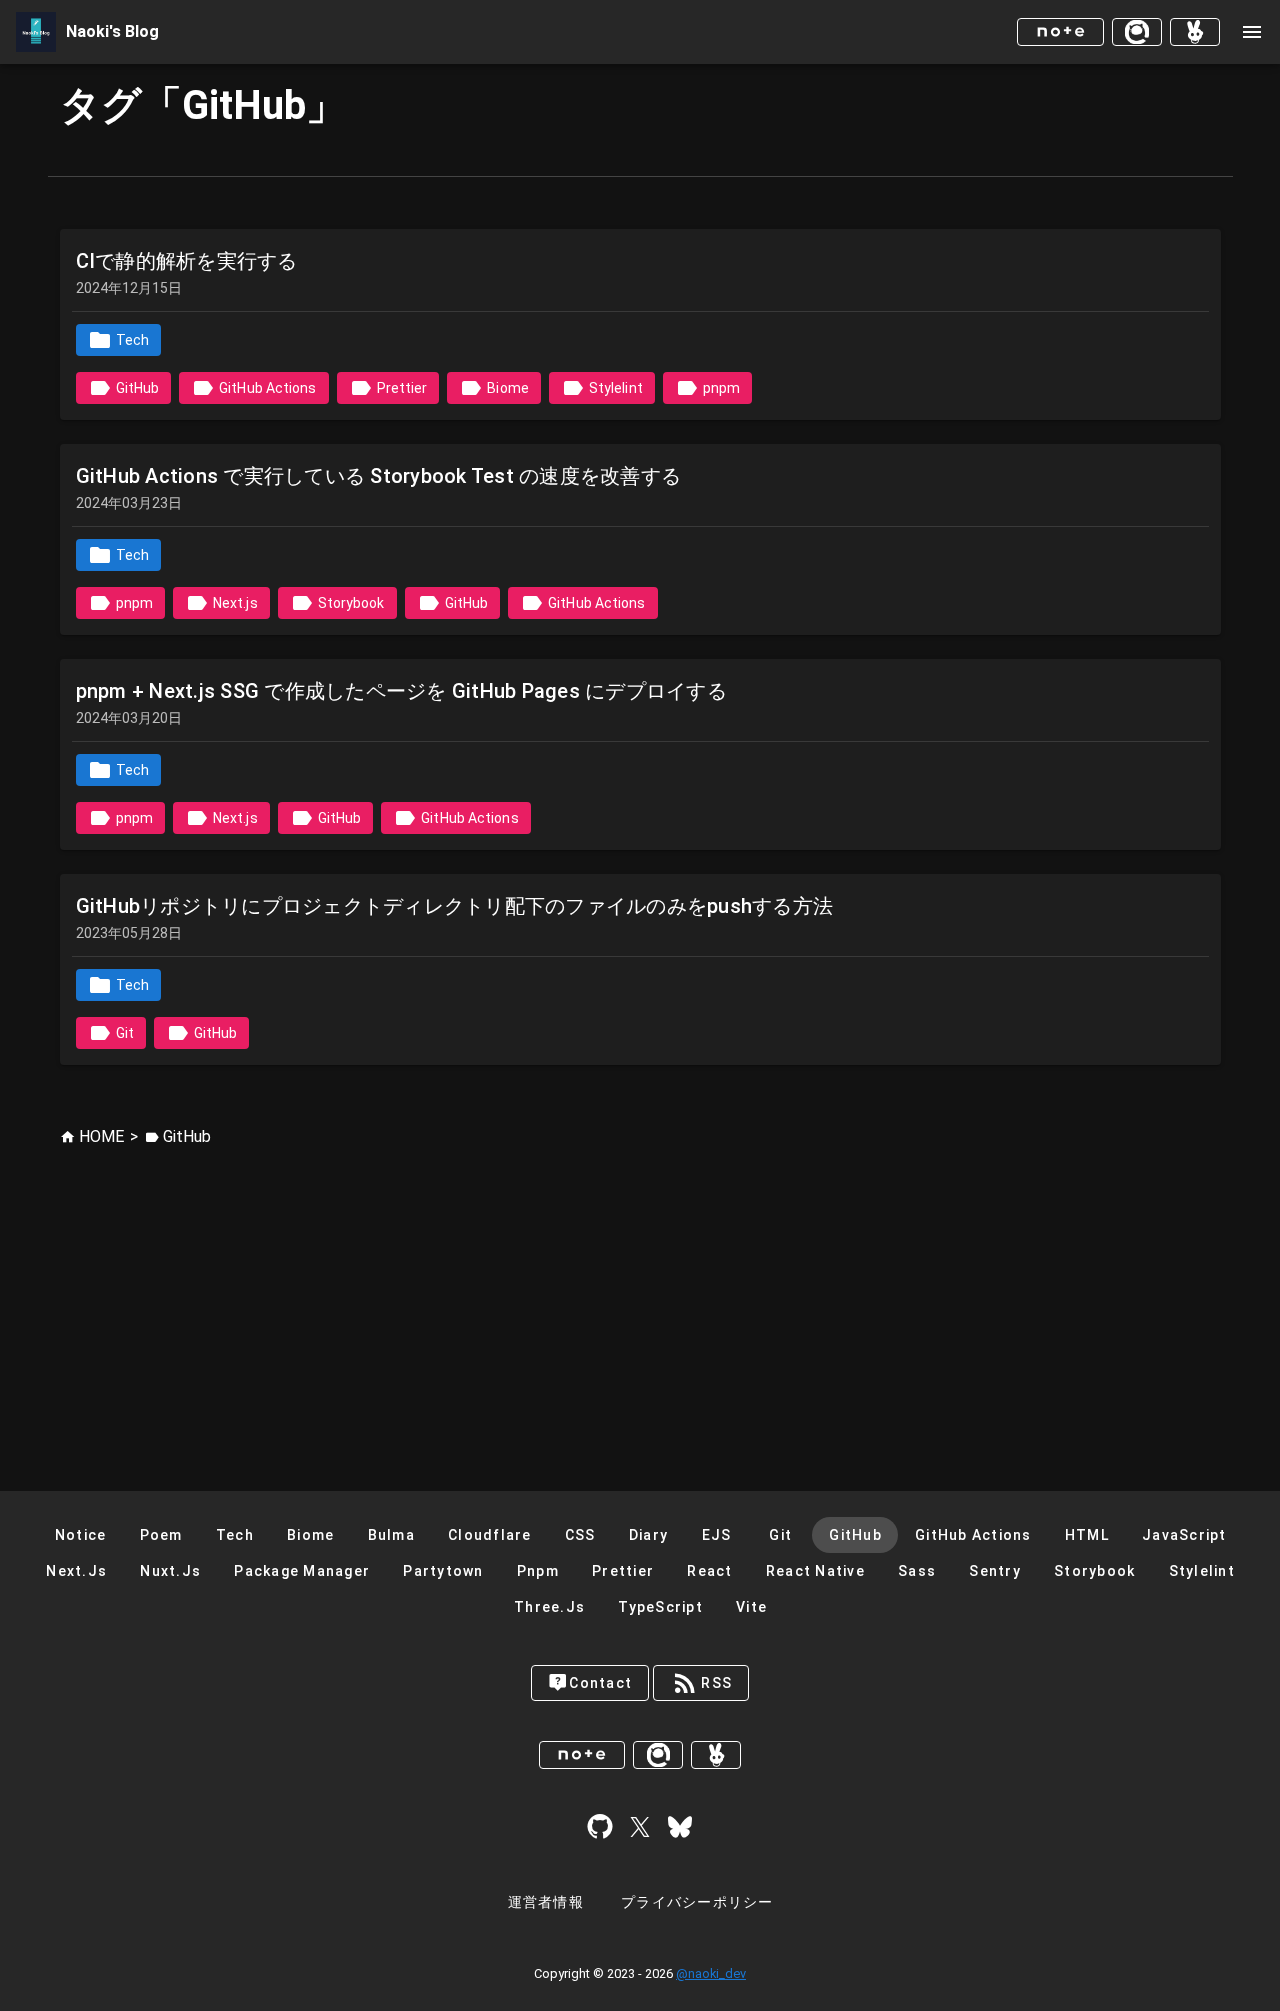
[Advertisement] (640, 1299)
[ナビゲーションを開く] (1252, 32)
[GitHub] (600, 1827)
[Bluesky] (680, 1827)
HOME (101, 1136)
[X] (640, 1827)
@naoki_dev (711, 1973)
